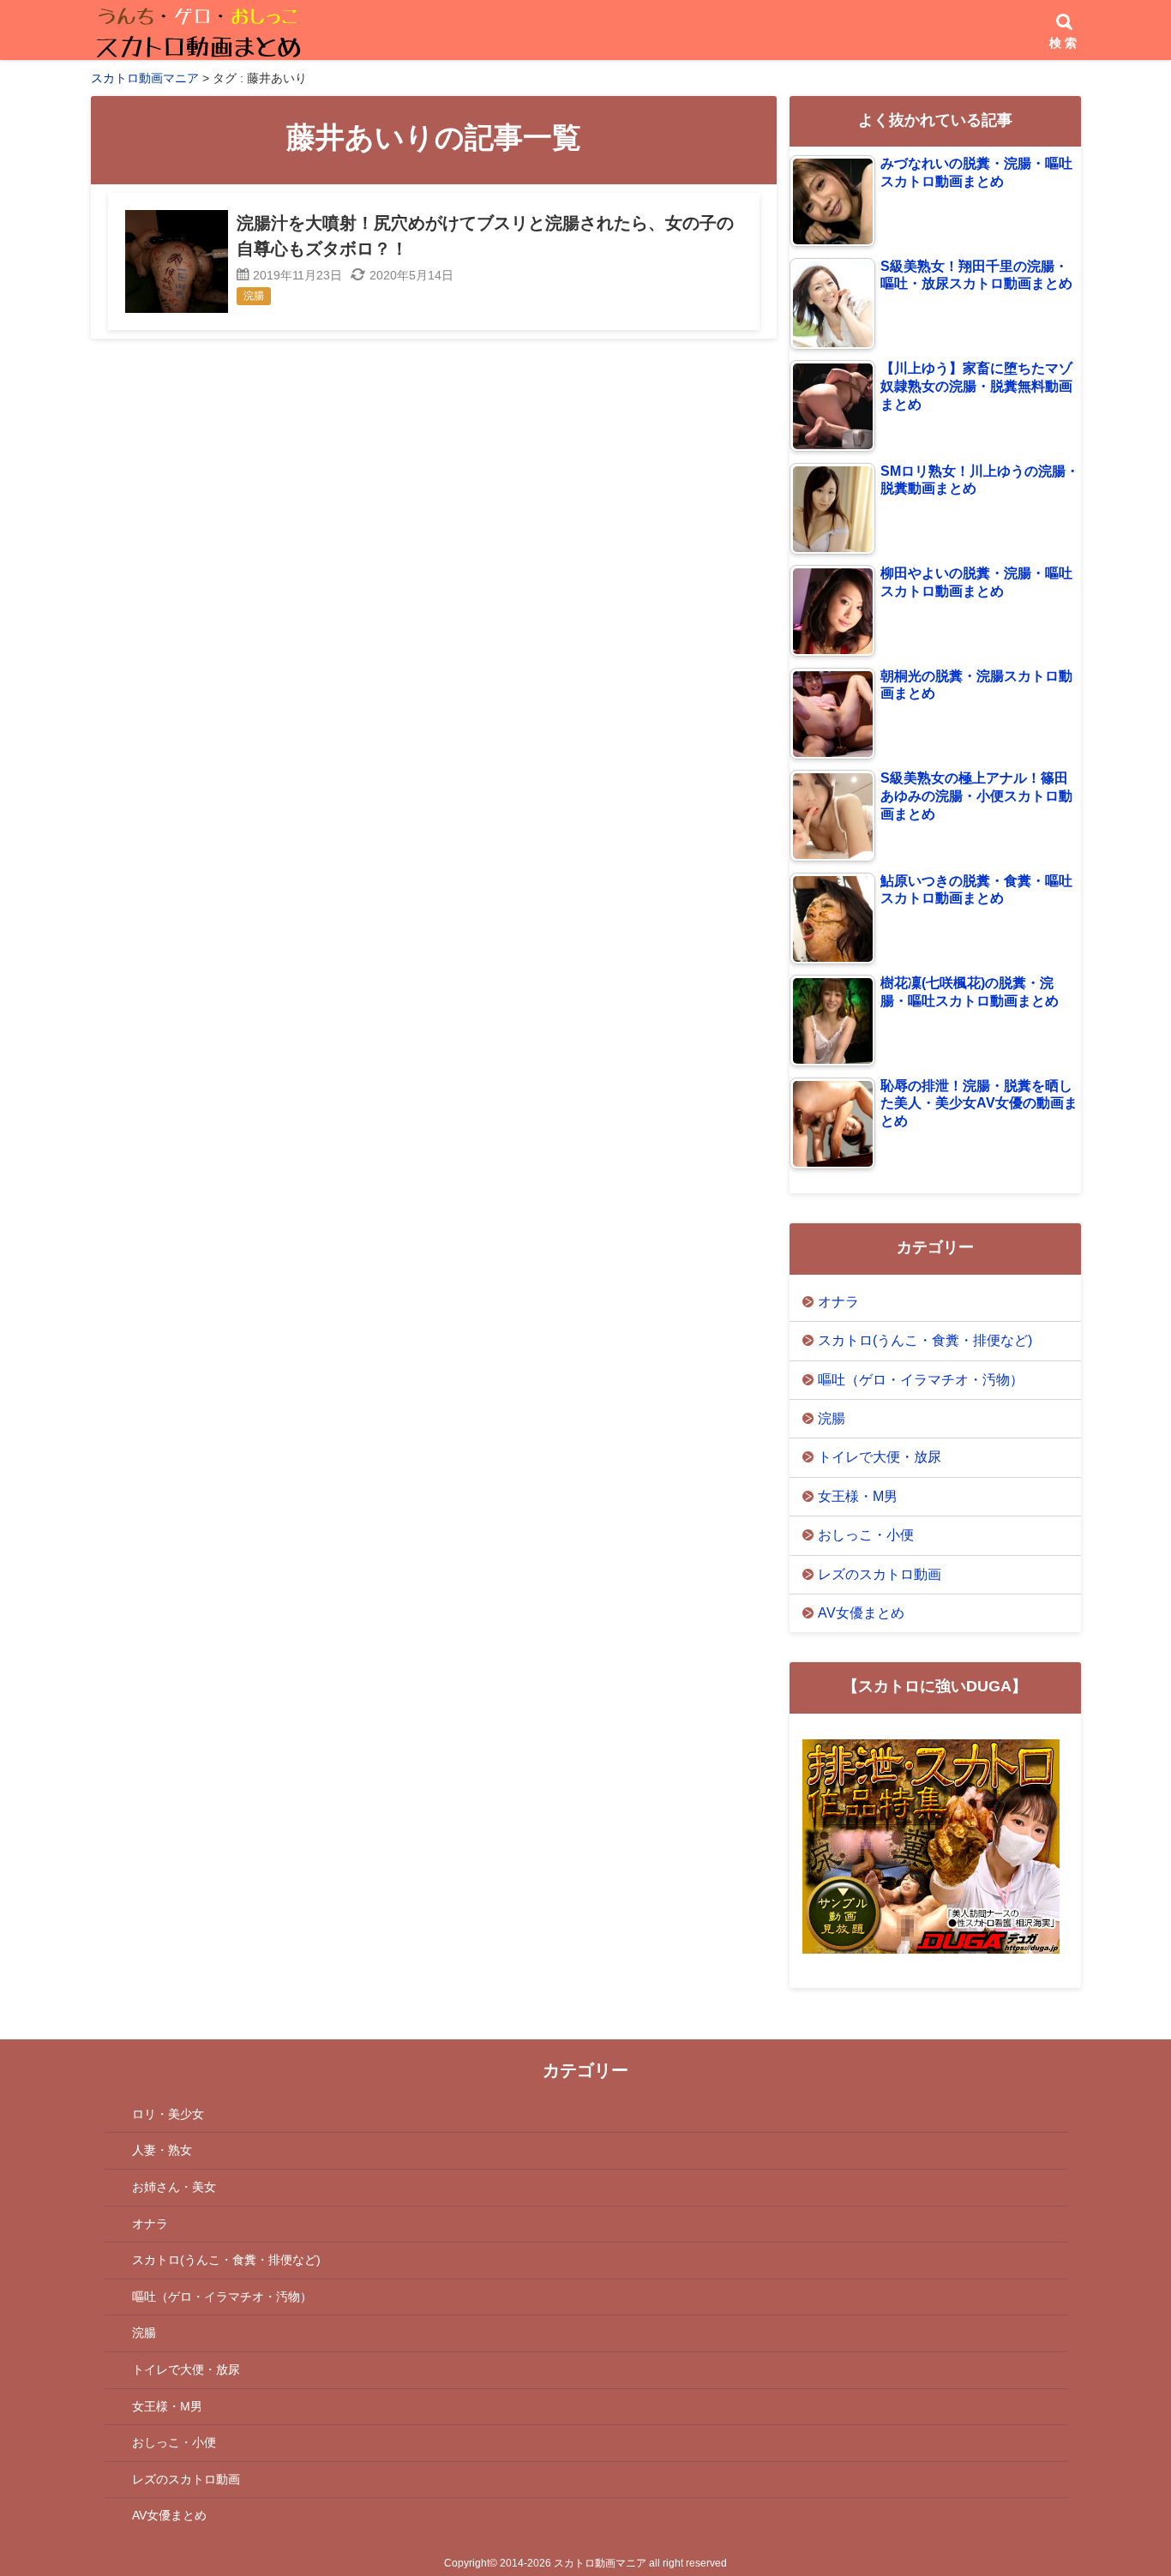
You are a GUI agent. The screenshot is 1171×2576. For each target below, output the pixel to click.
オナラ (838, 1302)
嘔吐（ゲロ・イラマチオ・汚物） (921, 1380)
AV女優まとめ (861, 1613)
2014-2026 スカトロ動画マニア (573, 2563)
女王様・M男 (858, 1496)
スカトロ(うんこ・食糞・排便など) (925, 1340)
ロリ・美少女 (168, 2114)
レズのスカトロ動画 (880, 1574)
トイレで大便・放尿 (880, 1457)
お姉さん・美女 (174, 2187)
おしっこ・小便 (866, 1535)
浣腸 (832, 1418)
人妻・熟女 (162, 2150)
